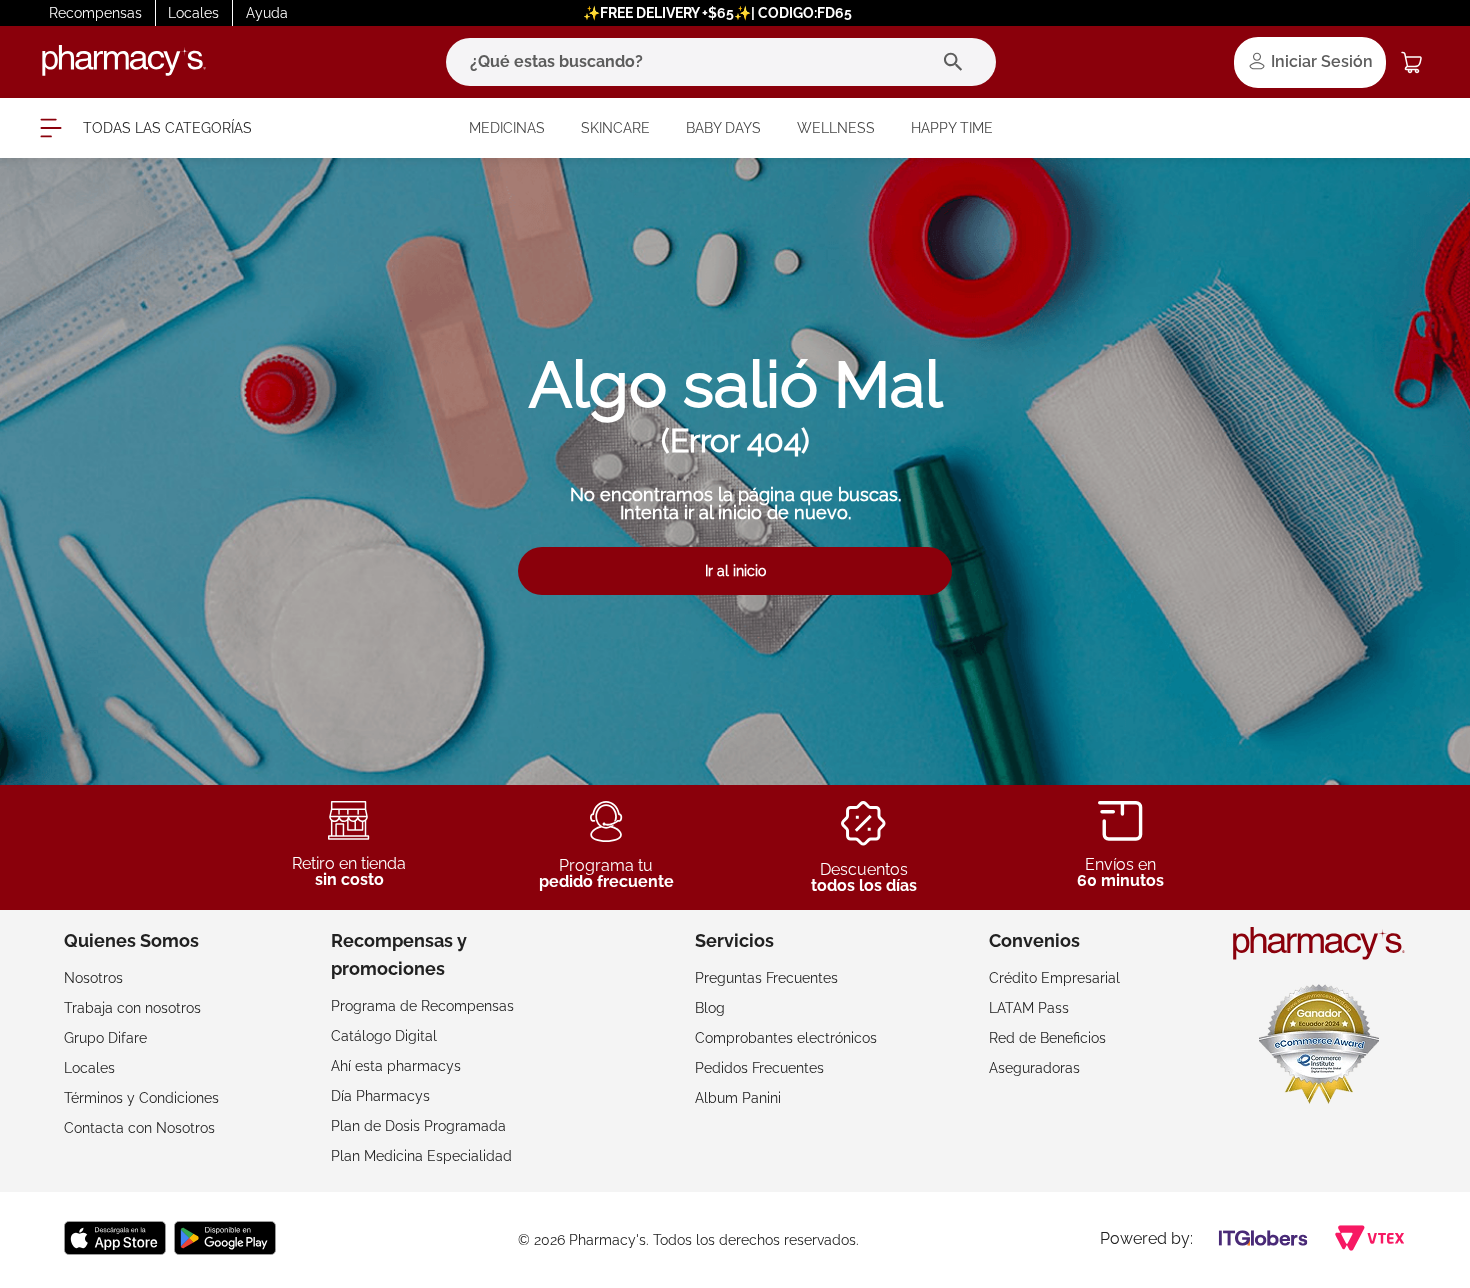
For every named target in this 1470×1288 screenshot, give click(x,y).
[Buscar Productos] (957, 62)
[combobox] (721, 62)
